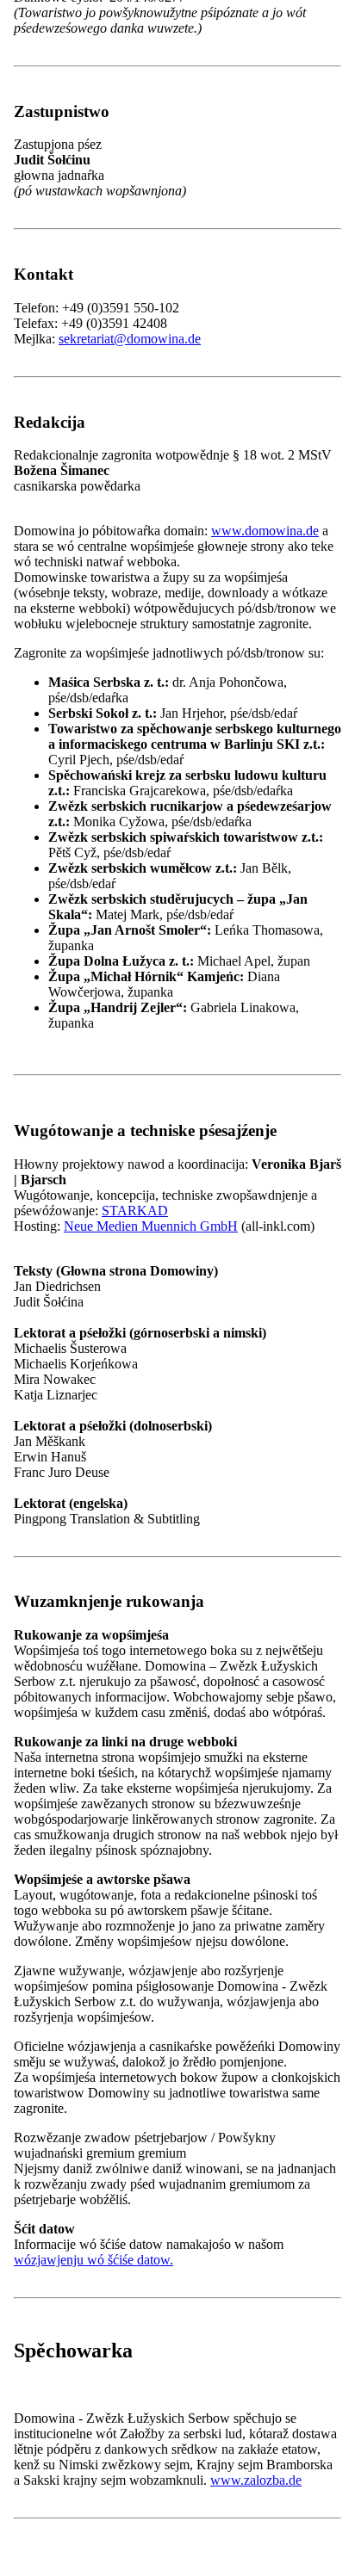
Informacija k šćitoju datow (88, 1489)
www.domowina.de (265, 531)
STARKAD (135, 1211)
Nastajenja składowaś (251, 1470)
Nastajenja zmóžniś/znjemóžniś (100, 1470)
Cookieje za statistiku (123, 1439)
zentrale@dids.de (106, 2215)
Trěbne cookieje (109, 1422)
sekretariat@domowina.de (130, 339)
